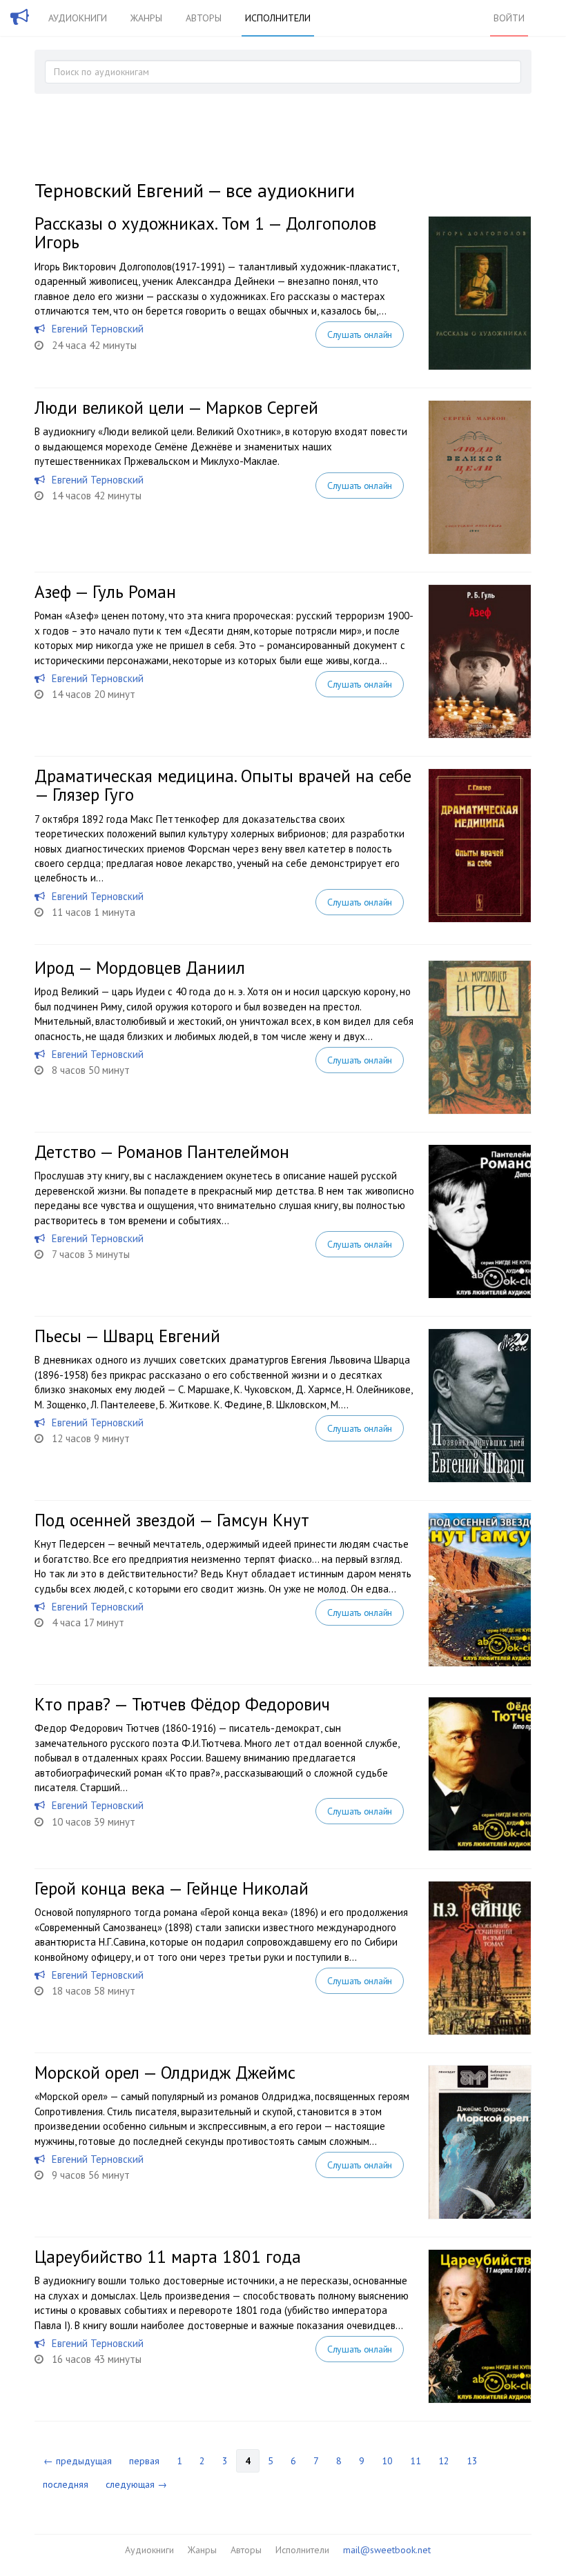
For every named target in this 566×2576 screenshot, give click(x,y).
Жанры (146, 18)
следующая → (136, 2484)
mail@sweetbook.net (387, 2550)
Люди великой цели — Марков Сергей (176, 408)
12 (444, 2461)
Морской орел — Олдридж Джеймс (165, 2073)
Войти (509, 18)
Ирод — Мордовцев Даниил (140, 968)
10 (387, 2461)
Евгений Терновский (98, 329)
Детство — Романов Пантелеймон (162, 1152)
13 (472, 2461)
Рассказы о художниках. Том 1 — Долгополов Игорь (205, 233)
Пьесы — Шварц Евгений (127, 1336)
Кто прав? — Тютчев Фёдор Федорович (182, 1704)
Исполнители (278, 18)
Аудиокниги (78, 18)
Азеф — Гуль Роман (105, 592)
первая (144, 2461)
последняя (66, 2484)
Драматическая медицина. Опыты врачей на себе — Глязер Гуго (223, 786)
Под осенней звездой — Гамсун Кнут (172, 1520)
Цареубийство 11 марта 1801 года (168, 2257)
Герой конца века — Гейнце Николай (172, 1888)
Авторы (204, 18)
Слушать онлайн (360, 335)
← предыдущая (78, 2461)
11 (416, 2461)
